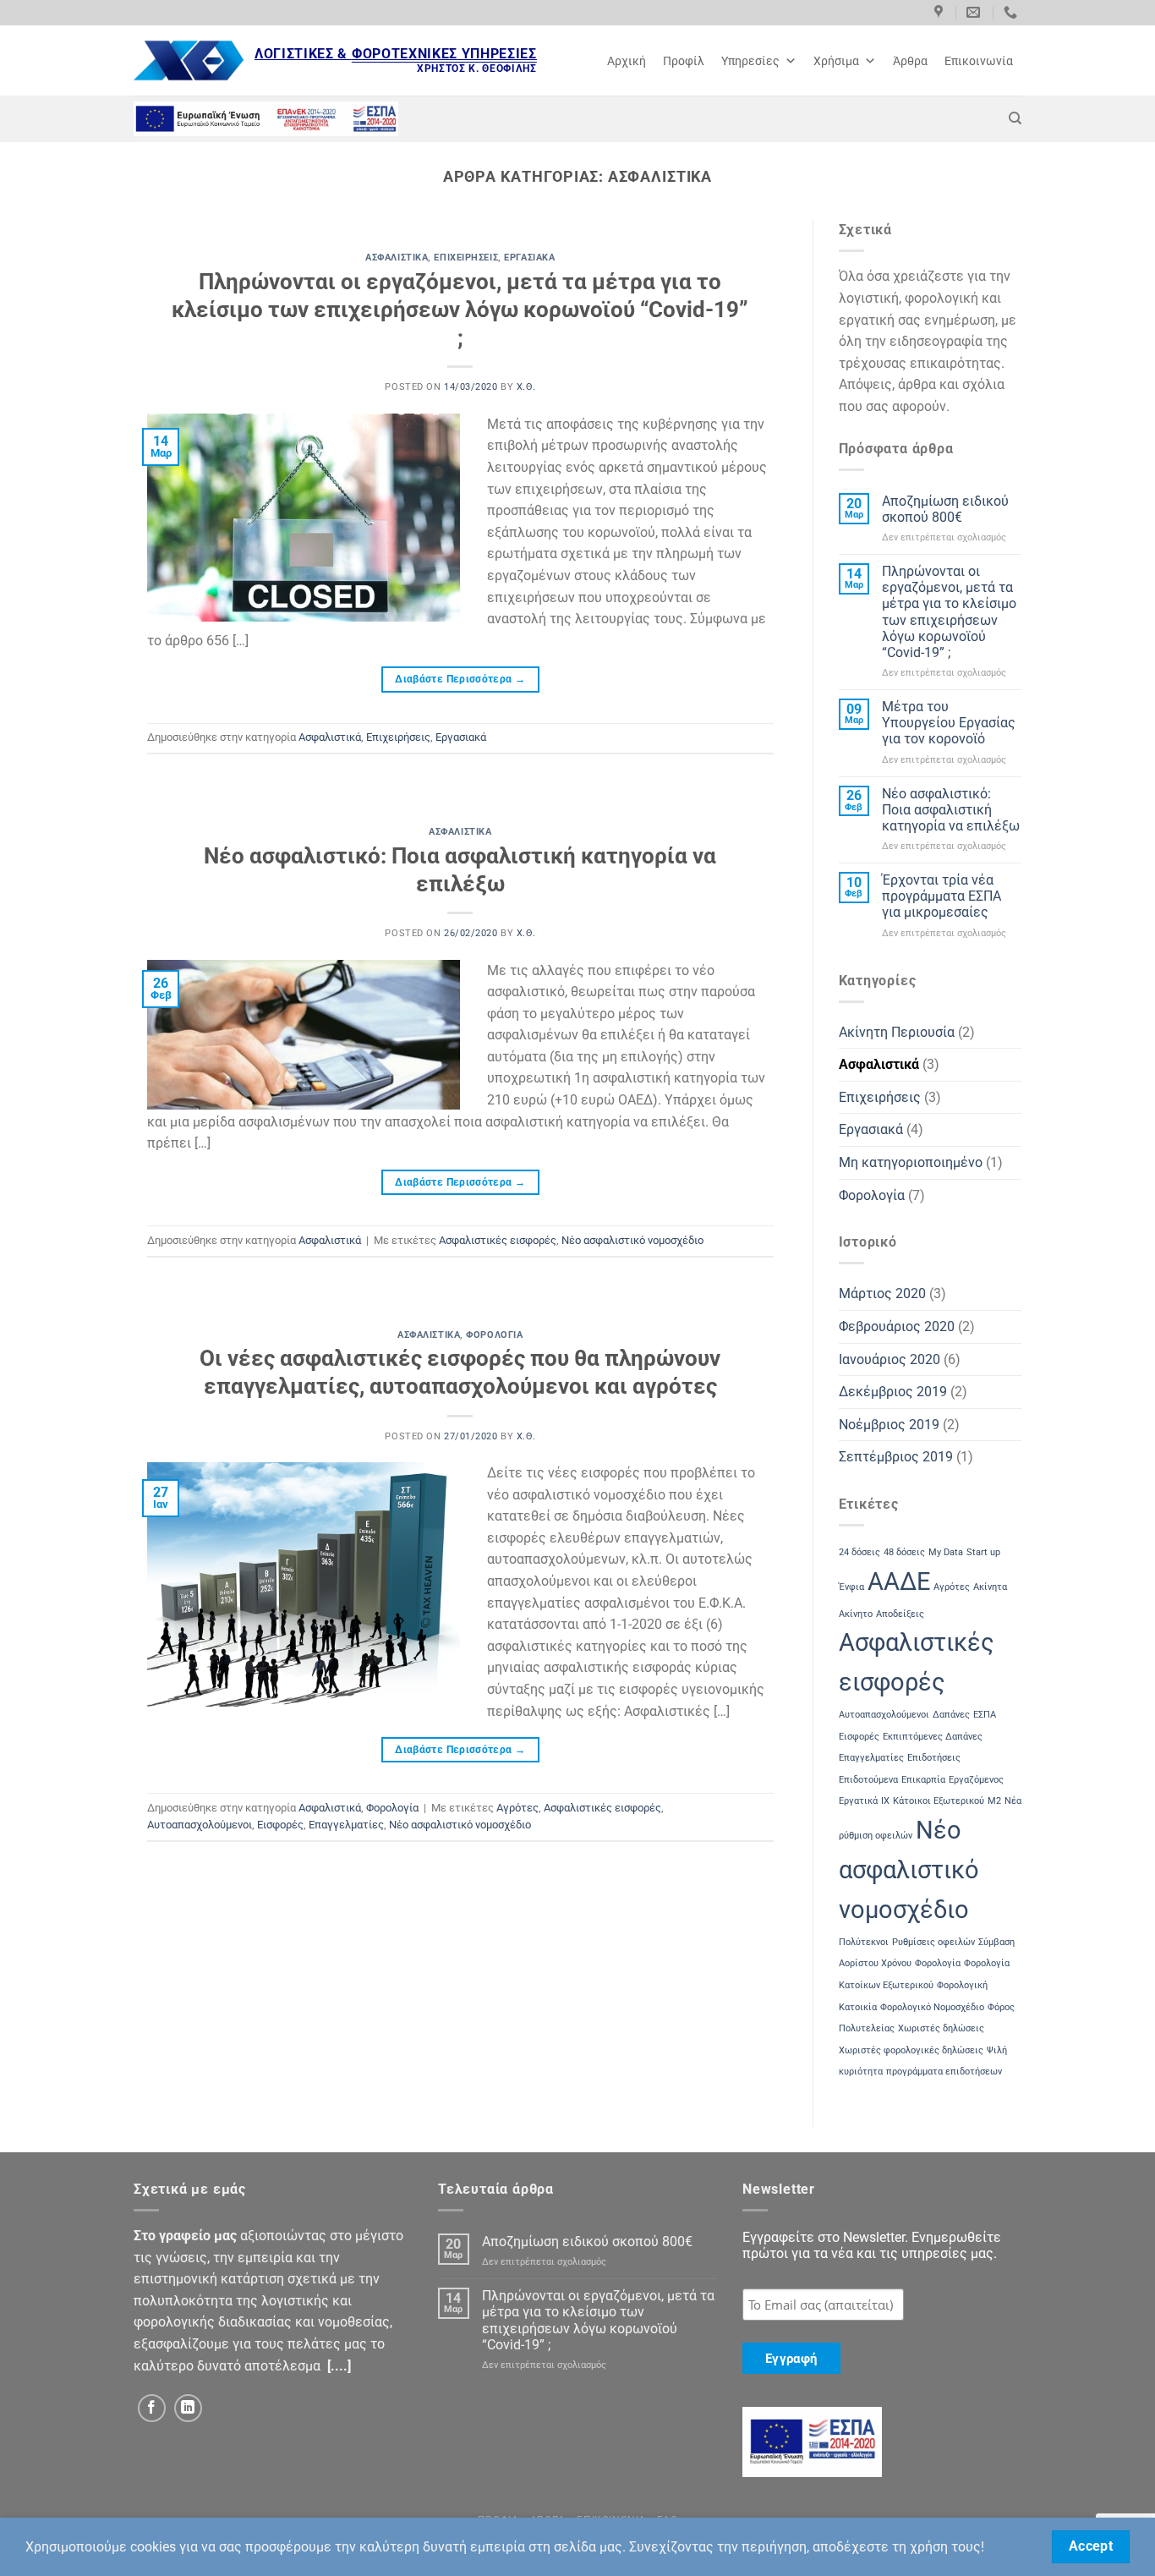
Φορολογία (494, 1335)
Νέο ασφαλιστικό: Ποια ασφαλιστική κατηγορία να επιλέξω (951, 810)
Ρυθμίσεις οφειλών (933, 1942)
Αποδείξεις (900, 1614)
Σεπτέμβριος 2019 (896, 1457)
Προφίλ (684, 61)
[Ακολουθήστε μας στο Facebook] (152, 2408)
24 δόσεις (859, 1552)
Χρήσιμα (836, 61)
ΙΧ (885, 1801)
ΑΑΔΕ (899, 1581)
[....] (339, 2366)
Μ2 (994, 1801)
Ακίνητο (856, 1614)
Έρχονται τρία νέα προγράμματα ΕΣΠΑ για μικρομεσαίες (942, 896)
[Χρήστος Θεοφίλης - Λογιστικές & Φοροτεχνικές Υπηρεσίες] (189, 60)
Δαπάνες (951, 1715)
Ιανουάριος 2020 (890, 1359)
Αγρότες (517, 1808)
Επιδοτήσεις (934, 1758)
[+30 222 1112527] (1013, 12)
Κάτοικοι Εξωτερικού (939, 1801)
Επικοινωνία (979, 61)
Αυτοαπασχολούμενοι (200, 1825)
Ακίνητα (990, 1587)
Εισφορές (280, 1825)
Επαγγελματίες (346, 1825)
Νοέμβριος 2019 (889, 1425)
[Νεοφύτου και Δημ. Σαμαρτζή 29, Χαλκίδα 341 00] (941, 12)
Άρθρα (910, 61)
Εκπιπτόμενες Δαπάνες (933, 1737)
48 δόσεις (904, 1552)
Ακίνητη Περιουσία (897, 1032)
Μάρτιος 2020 (882, 1293)
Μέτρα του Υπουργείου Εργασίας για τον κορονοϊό (949, 723)
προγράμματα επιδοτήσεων (944, 2072)
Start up (983, 1552)
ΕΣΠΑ (985, 1715)
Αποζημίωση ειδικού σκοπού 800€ (945, 509)
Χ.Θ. (526, 387)
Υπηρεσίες (750, 61)
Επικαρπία (923, 1780)
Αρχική (627, 61)
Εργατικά (858, 1801)
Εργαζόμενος (976, 1780)
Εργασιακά (529, 258)
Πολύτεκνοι (864, 1942)
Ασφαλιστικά (397, 258)
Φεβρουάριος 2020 (897, 1326)
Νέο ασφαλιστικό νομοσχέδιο (632, 1240)
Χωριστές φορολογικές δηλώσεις (911, 2050)
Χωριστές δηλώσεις (941, 2028)
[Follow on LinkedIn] (188, 2408)
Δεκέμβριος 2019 (893, 1392)
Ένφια (851, 1587)
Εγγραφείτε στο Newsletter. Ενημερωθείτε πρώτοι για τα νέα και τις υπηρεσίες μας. (872, 2245)
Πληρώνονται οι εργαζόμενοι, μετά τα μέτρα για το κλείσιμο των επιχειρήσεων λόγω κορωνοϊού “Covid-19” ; (460, 310)
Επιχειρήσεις (466, 258)
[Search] (1015, 118)
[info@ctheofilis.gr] (975, 12)
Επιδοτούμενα (868, 1780)
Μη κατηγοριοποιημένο (911, 1162)
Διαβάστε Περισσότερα (460, 679)
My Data (946, 1552)
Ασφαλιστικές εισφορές (498, 1240)
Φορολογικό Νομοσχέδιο (932, 2007)
